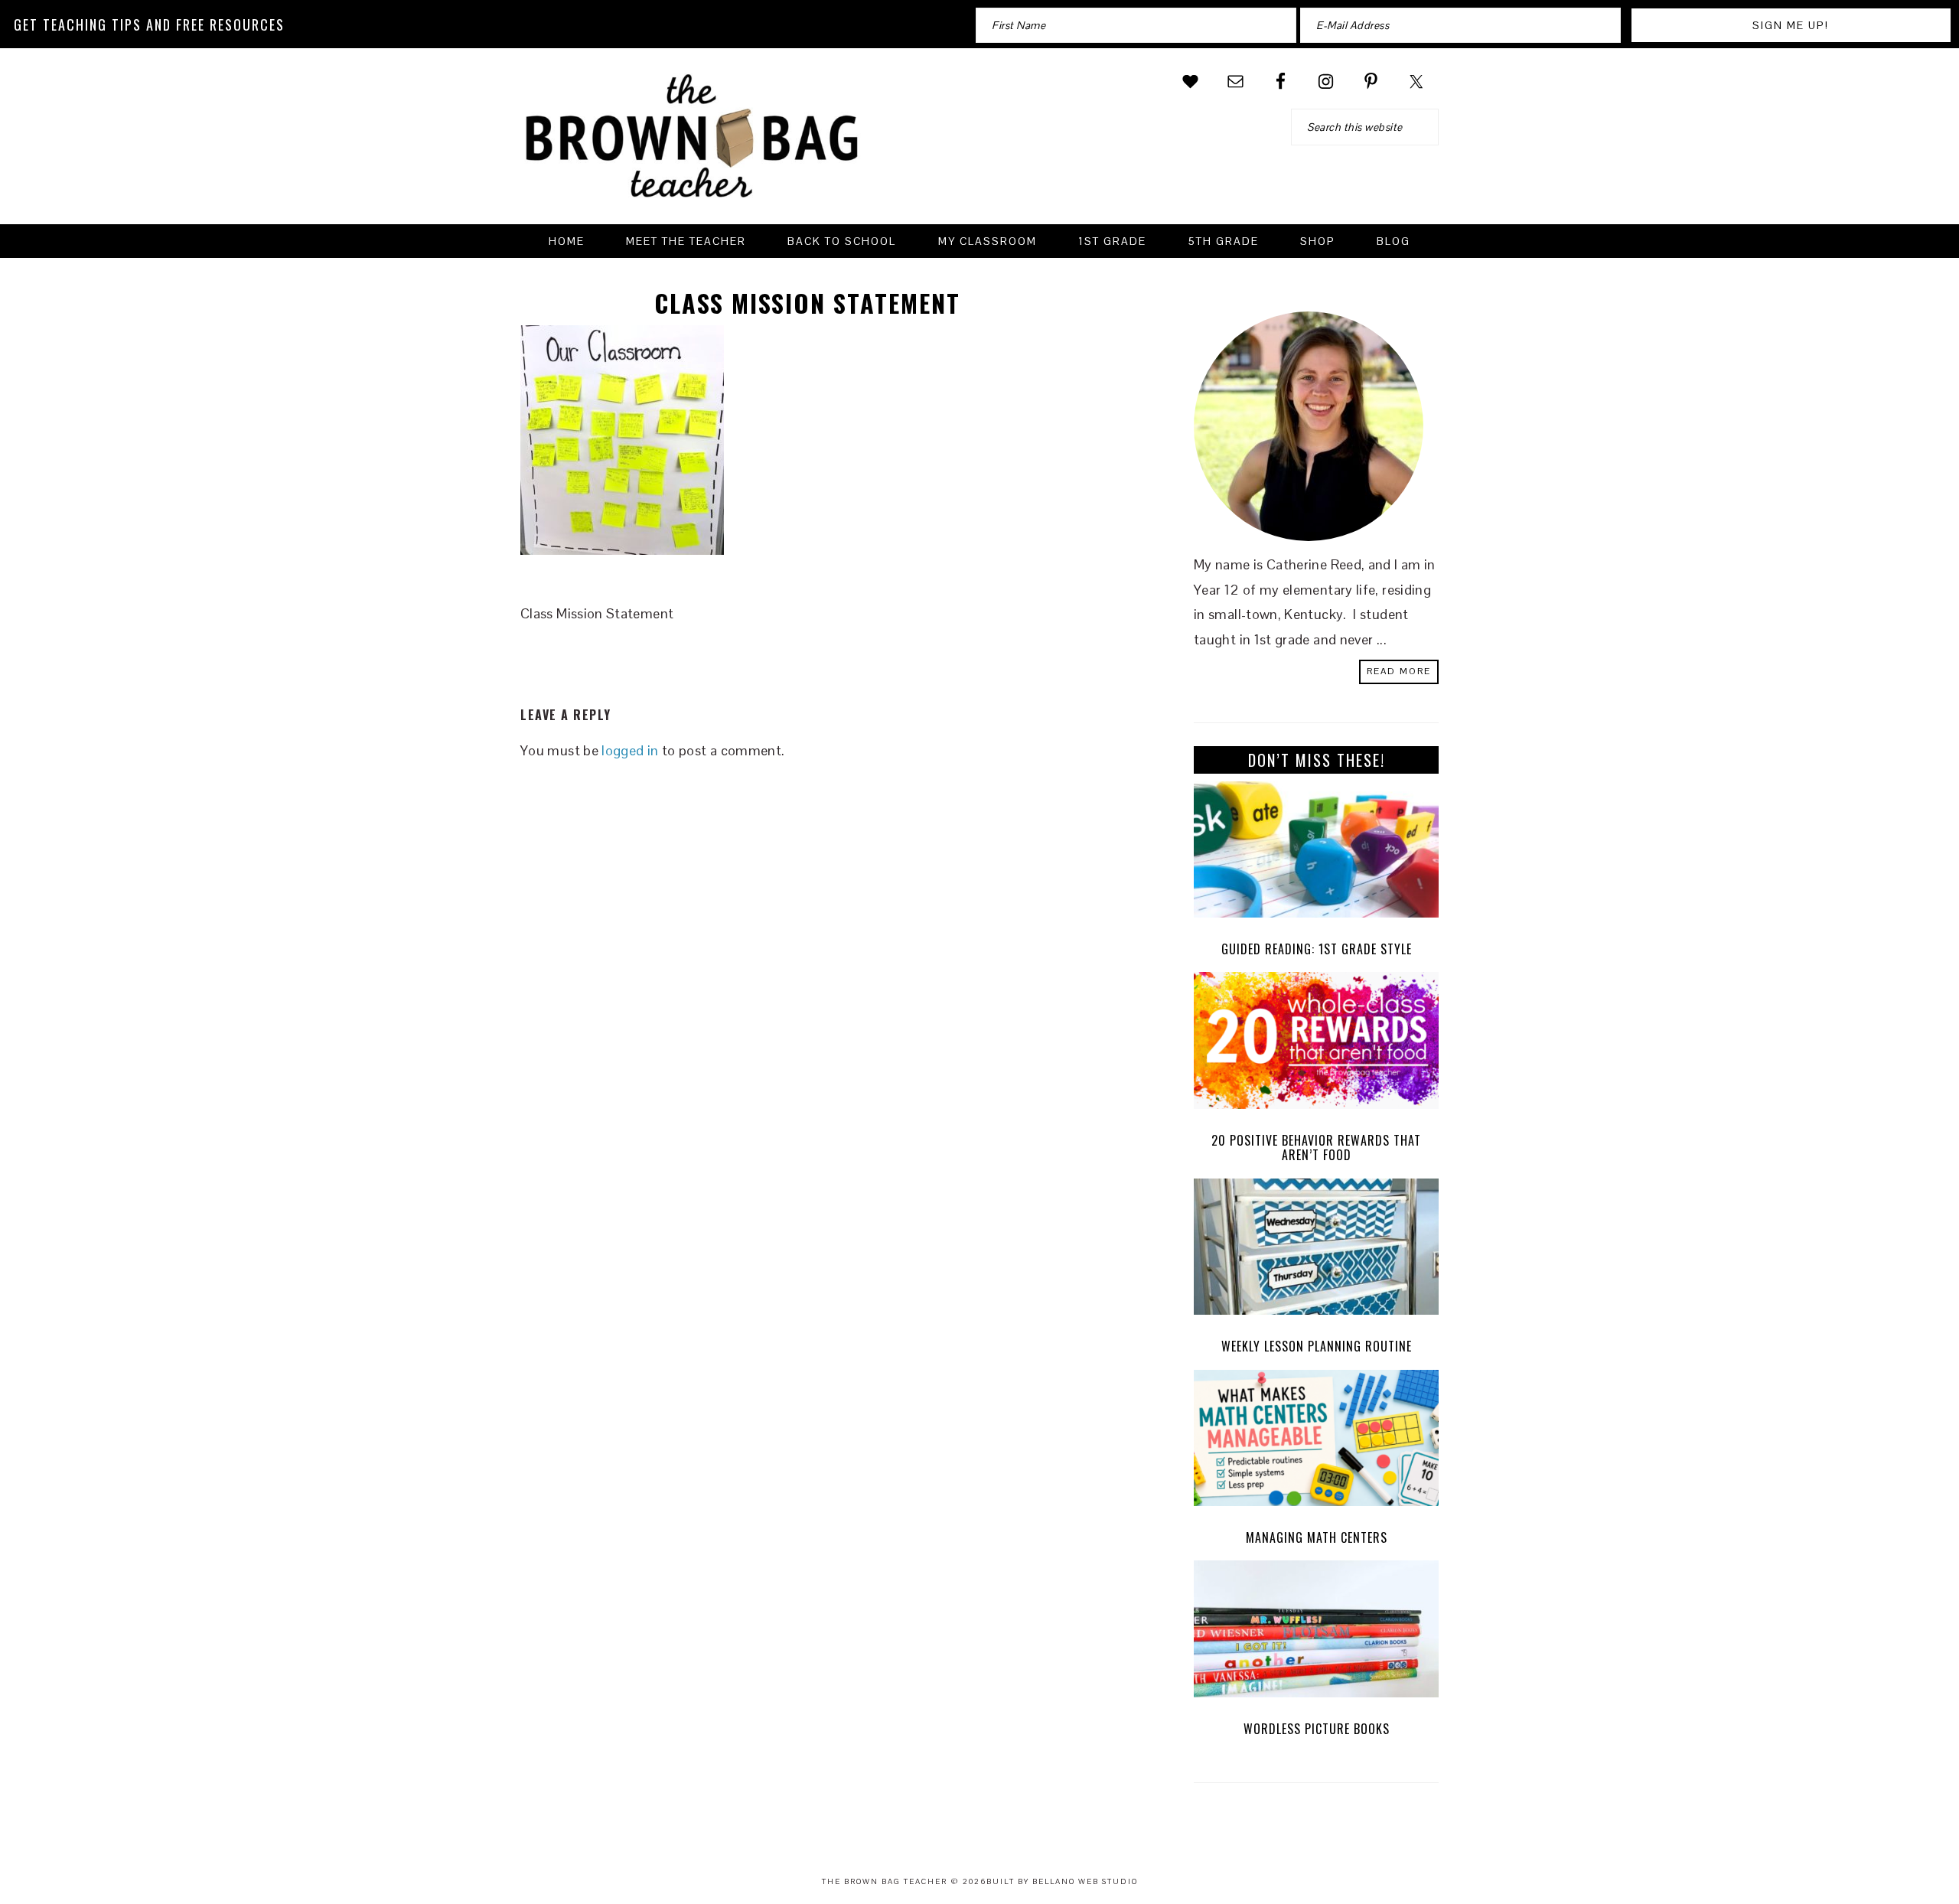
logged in (630, 750)
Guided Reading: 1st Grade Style (1317, 949)
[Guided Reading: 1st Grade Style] (1316, 854)
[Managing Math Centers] (1316, 1442)
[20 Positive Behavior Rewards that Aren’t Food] (1316, 1044)
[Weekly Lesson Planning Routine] (1316, 1251)
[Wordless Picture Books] (1316, 1633)
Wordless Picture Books (1317, 1729)
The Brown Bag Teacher (693, 145)
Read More (1399, 671)
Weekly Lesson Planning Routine (1317, 1346)
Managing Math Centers (1317, 1537)
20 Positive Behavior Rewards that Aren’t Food (1316, 1148)
